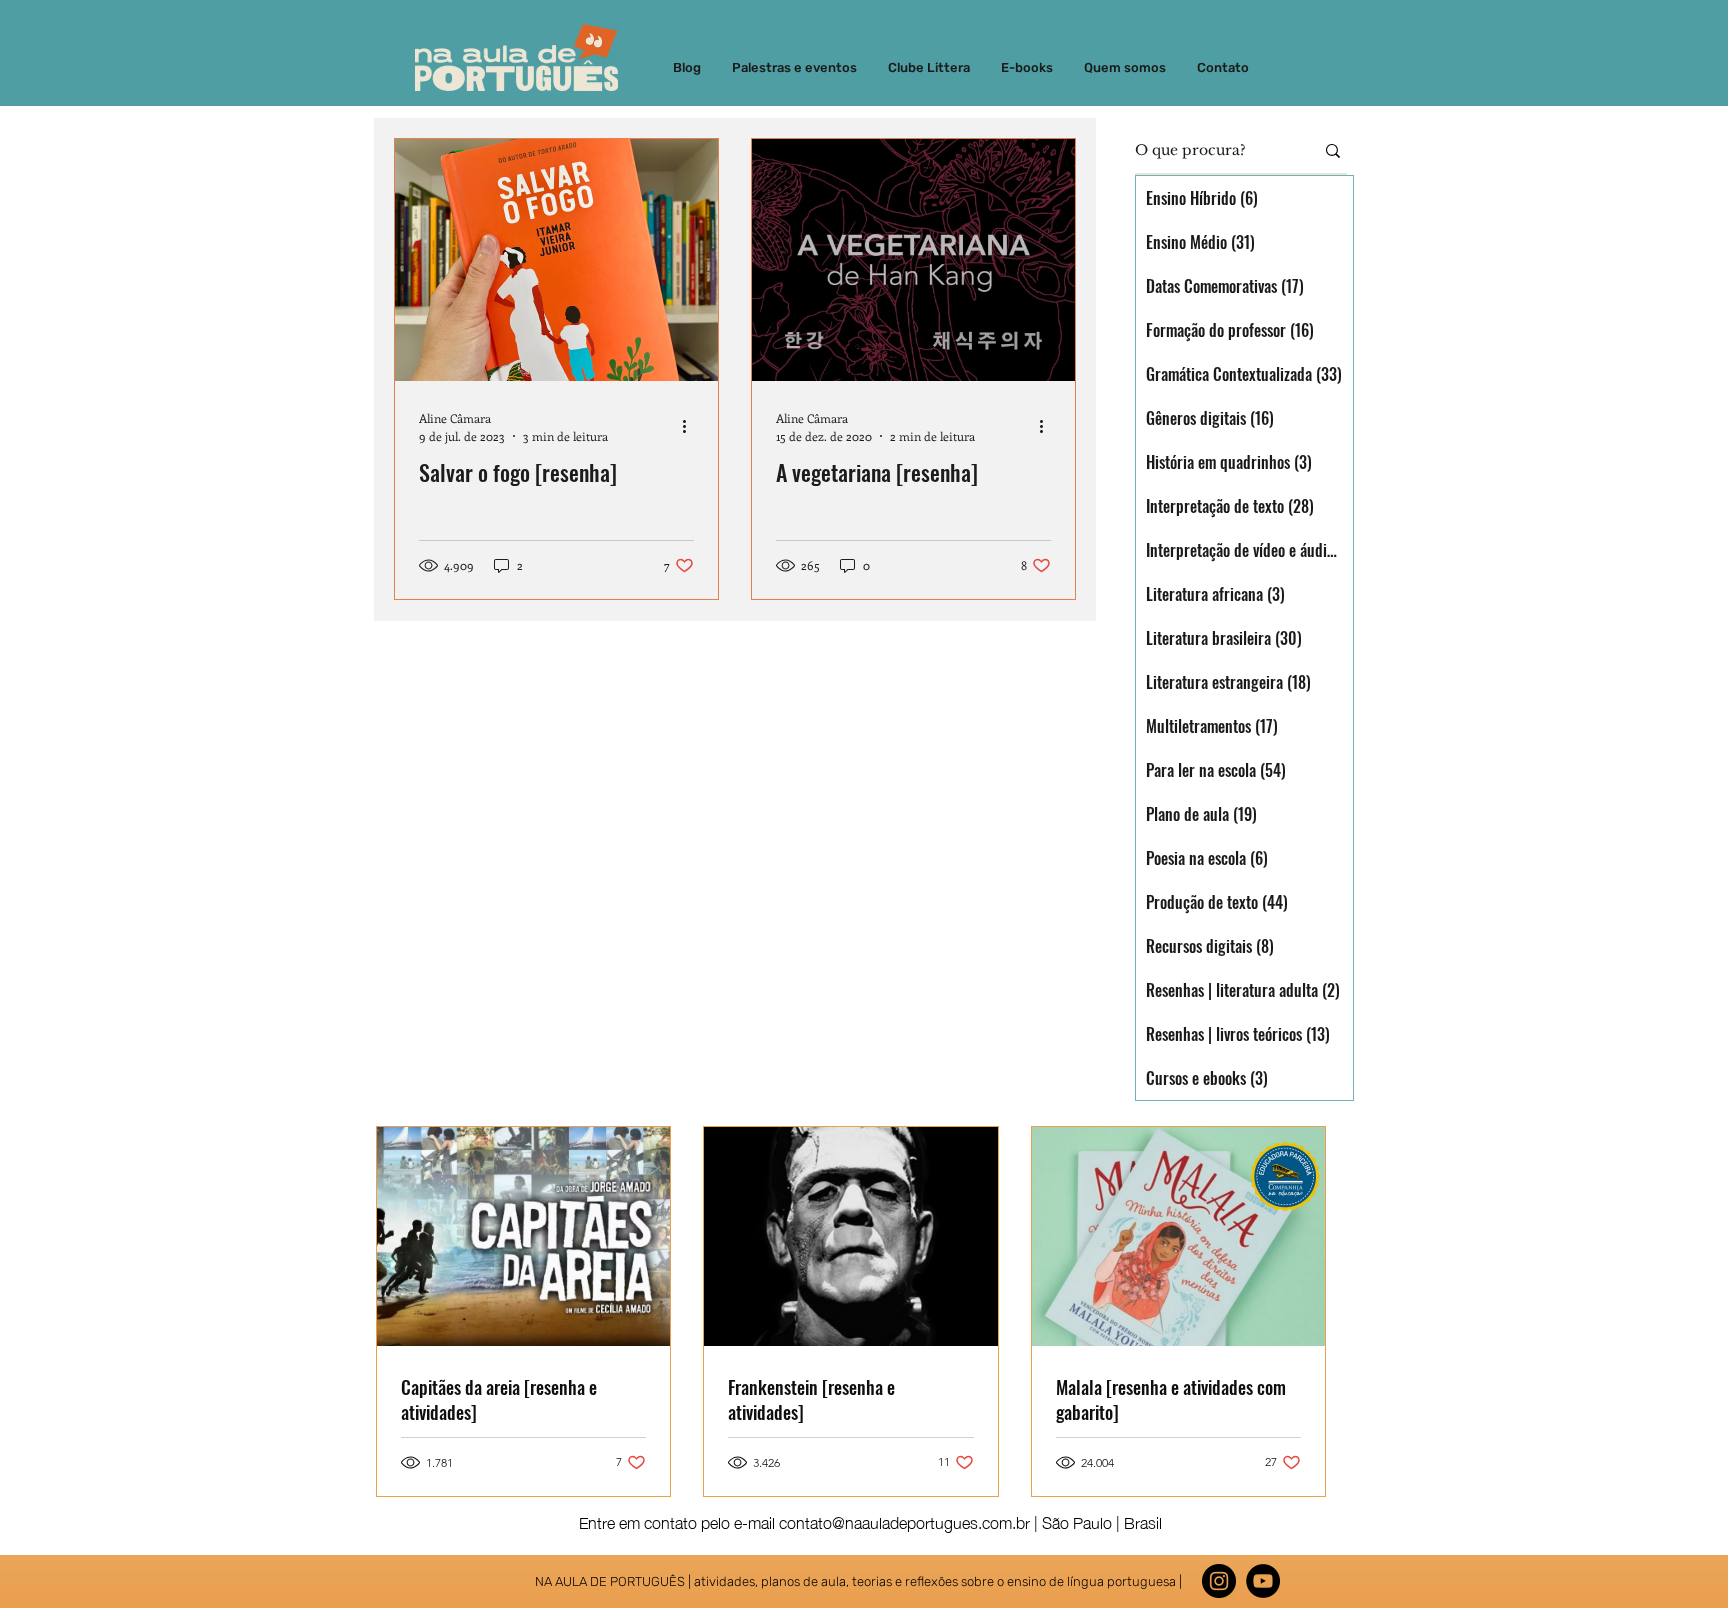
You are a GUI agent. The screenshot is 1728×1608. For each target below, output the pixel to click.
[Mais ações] (691, 426)
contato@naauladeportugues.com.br (904, 1521)
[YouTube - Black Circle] (1263, 1581)
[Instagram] (1219, 1581)
